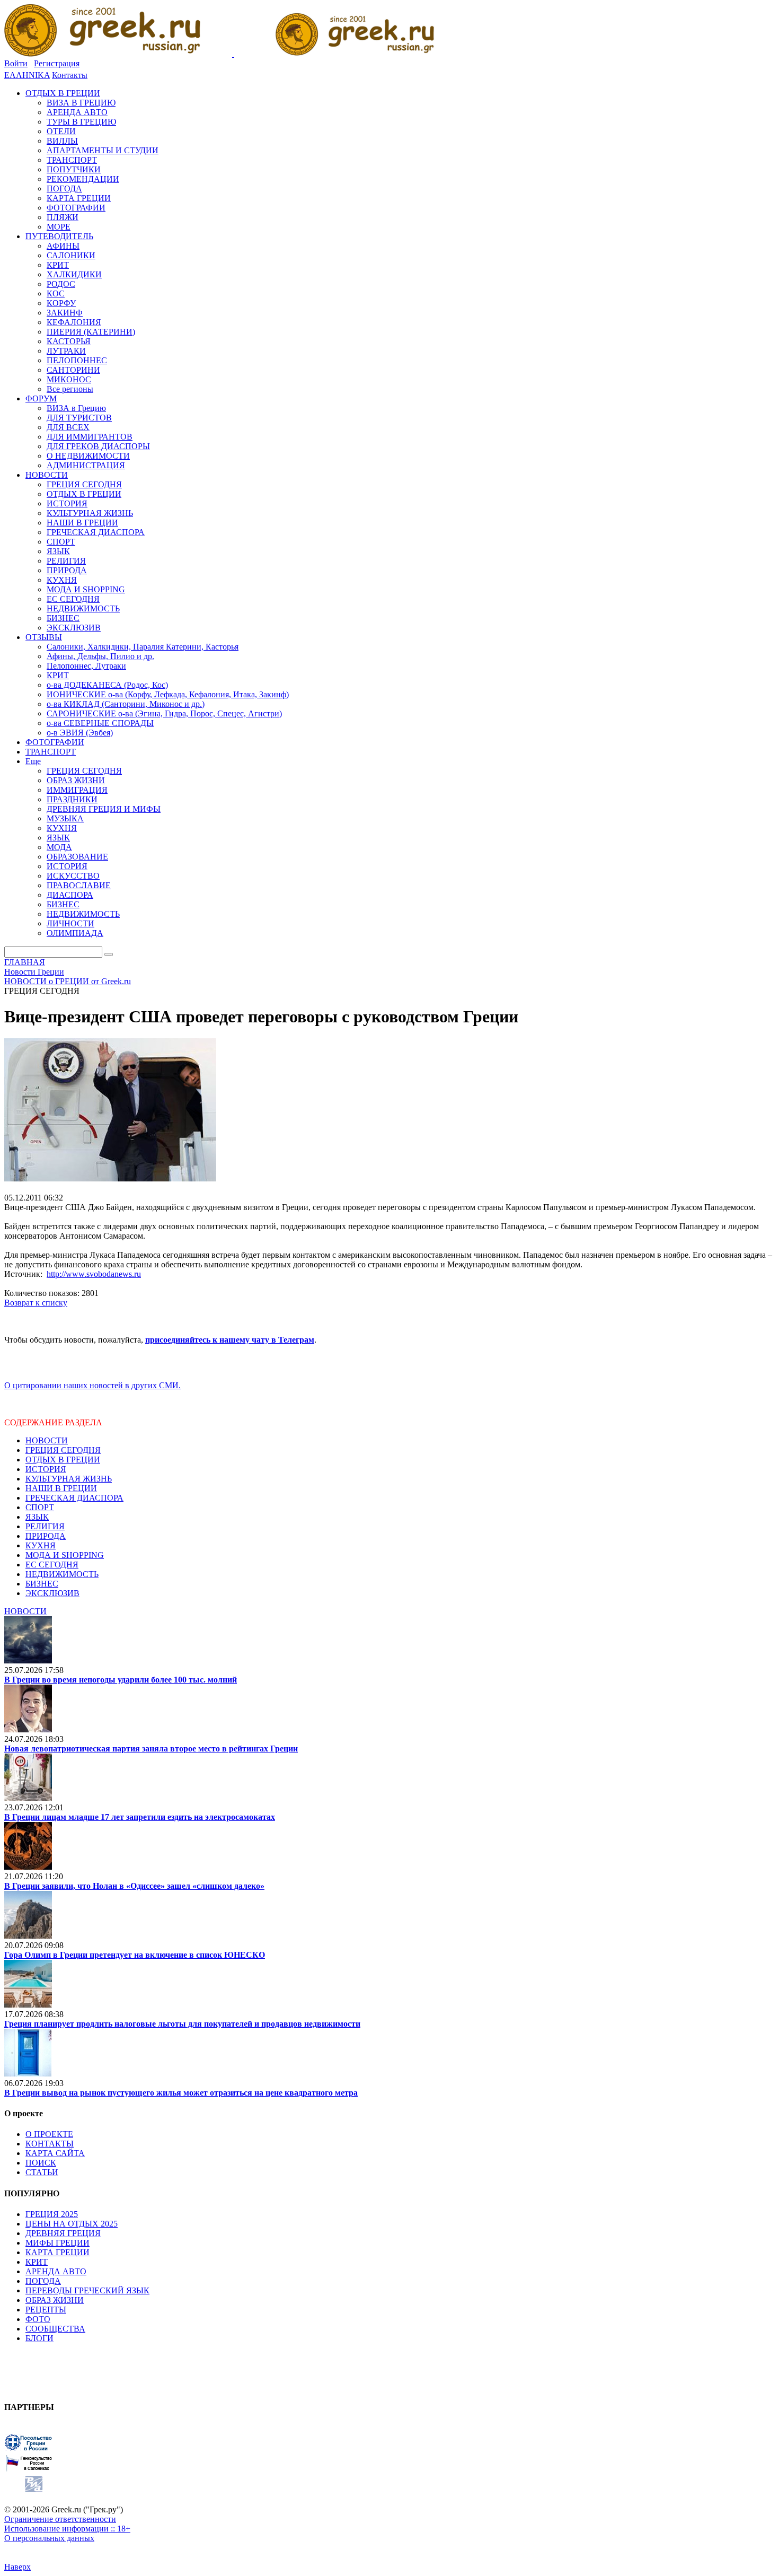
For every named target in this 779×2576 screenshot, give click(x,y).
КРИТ (37, 2262)
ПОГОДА (43, 2281)
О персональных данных (49, 2538)
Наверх (17, 2567)
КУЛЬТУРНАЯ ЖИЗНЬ (69, 1479)
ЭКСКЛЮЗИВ (52, 1593)
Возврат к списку (36, 1303)
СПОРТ (40, 1507)
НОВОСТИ (47, 1440)
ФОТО (38, 2319)
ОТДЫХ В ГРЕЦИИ (63, 1460)
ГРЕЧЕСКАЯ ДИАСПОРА (74, 1498)
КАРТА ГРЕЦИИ (57, 2252)
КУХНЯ (41, 1545)
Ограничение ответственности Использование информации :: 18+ (67, 2524)
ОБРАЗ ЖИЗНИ (55, 2300)
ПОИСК (41, 2163)
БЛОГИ (39, 2338)
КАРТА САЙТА (55, 2153)
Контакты (70, 75)
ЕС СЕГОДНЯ (52, 1565)
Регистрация (57, 63)
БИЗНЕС (42, 1584)
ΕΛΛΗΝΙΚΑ (27, 75)
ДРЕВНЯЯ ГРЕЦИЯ (63, 2233)
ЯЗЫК (37, 1517)
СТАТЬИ (42, 2172)
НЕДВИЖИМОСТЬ (62, 1574)
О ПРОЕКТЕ (49, 2134)
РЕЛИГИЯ (45, 1526)
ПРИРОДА (46, 1536)
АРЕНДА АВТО (56, 2271)
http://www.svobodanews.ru (94, 1274)
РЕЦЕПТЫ (46, 2310)
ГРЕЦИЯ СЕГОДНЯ (63, 1450)
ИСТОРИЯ (46, 1469)
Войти (16, 63)
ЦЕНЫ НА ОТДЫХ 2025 (72, 2224)
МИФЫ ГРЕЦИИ (57, 2243)
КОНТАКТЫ (50, 2144)
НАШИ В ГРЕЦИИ (61, 1488)
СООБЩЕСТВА (55, 2329)
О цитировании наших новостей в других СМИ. (92, 1385)
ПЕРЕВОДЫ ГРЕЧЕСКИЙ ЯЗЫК (87, 2290)
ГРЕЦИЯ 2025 (52, 2214)
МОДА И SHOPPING (65, 1555)
